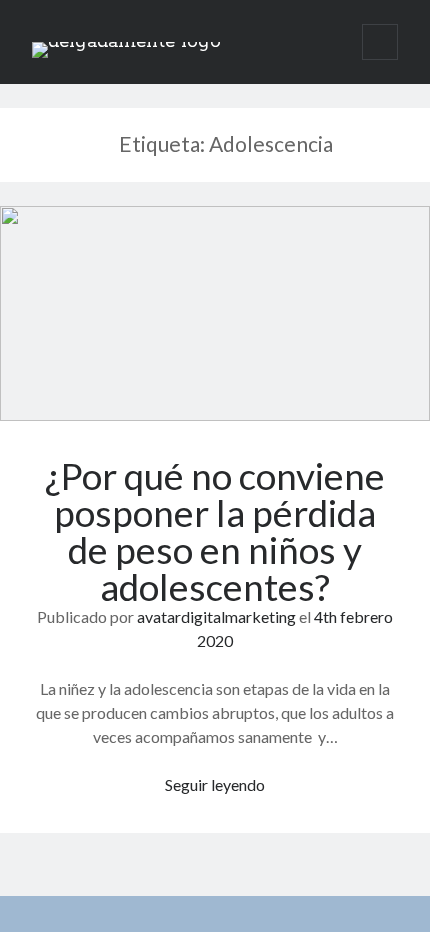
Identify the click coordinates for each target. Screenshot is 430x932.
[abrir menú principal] (380, 42)
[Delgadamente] (126, 42)
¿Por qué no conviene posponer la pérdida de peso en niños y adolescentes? (215, 313)
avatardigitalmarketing (216, 616)
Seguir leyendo (215, 784)
